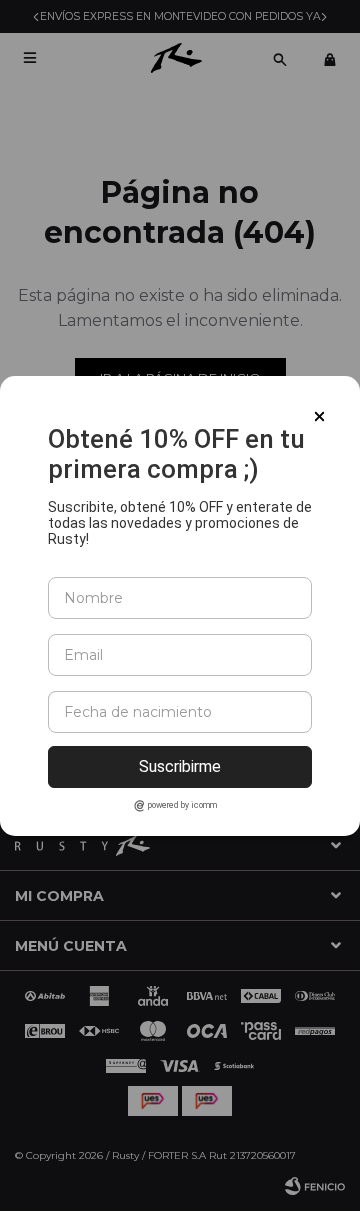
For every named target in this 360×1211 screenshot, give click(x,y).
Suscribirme (180, 766)
